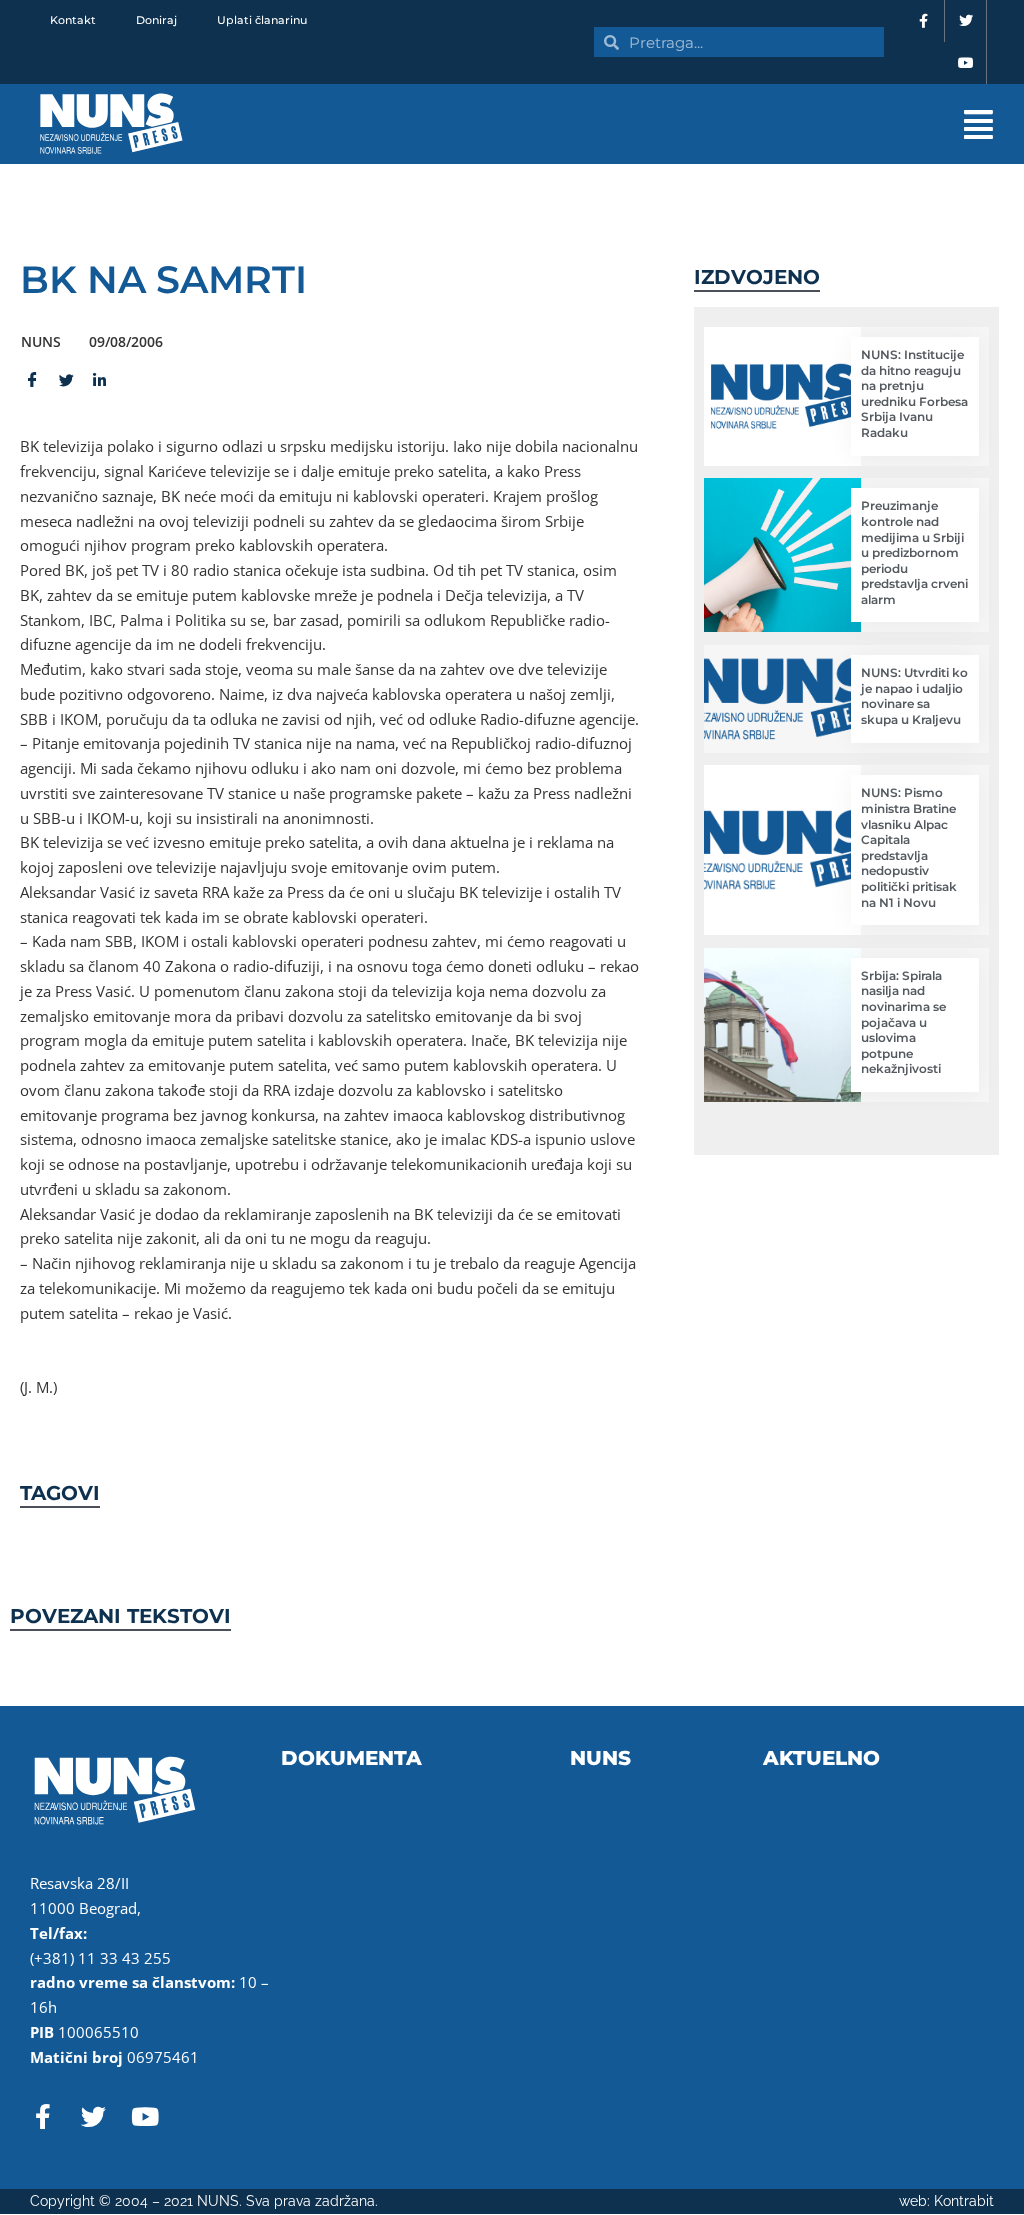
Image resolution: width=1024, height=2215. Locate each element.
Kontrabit (964, 2201)
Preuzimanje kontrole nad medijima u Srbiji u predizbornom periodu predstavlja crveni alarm (914, 552)
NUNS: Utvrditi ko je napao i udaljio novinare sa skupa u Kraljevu (914, 696)
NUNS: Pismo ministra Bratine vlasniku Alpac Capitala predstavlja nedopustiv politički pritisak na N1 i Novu (909, 847)
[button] (651, 124)
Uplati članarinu (262, 20)
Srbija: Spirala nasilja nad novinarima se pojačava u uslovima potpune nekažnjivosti (903, 1022)
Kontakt (73, 20)
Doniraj (156, 20)
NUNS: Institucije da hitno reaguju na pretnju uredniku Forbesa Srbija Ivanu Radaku (914, 393)
